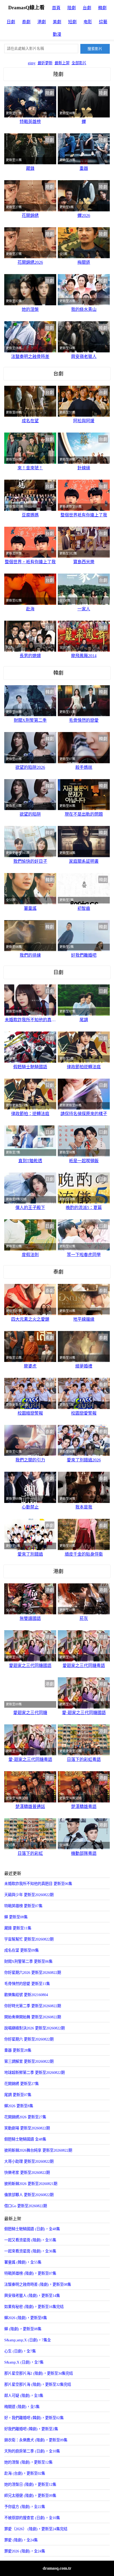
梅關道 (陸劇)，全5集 (22, 2407)
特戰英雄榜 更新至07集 (23, 1906)
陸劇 (72, 8)
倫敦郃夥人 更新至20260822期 (29, 2195)
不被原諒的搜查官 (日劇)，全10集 (32, 2518)
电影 (88, 22)
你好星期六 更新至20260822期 (29, 2039)
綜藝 (103, 22)
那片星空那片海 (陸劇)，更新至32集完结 (38, 2384)
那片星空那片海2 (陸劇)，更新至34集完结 (39, 2373)
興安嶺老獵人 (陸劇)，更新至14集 (32, 2296)
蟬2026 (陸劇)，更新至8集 (26, 2318)
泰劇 (26, 22)
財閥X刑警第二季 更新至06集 (28, 1961)
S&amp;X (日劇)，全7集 (24, 2362)
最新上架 (62, 63)
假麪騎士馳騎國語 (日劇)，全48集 (32, 2229)
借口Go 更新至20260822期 (26, 2206)
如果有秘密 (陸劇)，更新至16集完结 (34, 2307)
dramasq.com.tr (57, 2568)
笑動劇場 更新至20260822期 (27, 2128)
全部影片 (79, 63)
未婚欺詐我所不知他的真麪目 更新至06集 (38, 1884)
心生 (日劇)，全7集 (20, 2351)
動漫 (57, 34)
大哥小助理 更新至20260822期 (29, 2161)
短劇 (72, 22)
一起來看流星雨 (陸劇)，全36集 (30, 2251)
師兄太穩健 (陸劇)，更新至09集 (30, 2496)
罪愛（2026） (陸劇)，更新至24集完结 (36, 2529)
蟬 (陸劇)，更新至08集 (23, 2329)
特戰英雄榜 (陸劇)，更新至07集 (30, 2273)
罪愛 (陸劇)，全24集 (21, 2540)
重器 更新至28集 (18, 2050)
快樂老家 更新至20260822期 (27, 2173)
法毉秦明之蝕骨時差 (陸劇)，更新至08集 (38, 2284)
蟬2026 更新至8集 (19, 2106)
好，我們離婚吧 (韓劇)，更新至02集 (34, 2418)
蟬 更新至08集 (16, 1917)
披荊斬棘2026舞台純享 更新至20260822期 (38, 2150)
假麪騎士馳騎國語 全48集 (25, 2139)
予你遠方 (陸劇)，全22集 (25, 2507)
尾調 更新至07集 (18, 2095)
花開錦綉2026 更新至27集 (25, 2117)
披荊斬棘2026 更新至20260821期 (31, 2184)
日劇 (11, 22)
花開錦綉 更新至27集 (21, 2084)
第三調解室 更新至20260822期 (29, 2061)
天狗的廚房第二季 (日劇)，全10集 (32, 2451)
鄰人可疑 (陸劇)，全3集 (24, 2396)
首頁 (56, 8)
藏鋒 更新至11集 (18, 1928)
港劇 (42, 22)
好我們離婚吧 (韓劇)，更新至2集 (31, 2429)
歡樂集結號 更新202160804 (26, 1995)
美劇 (57, 22)
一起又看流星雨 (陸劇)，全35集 (30, 2240)
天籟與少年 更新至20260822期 (29, 1895)
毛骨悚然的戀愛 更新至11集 (27, 1984)
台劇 (87, 8)
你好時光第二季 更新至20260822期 (33, 2006)
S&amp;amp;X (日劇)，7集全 (28, 2340)
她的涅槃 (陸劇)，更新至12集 (28, 2462)
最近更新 (45, 63)
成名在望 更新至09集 (21, 1950)
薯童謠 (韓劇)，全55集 (23, 2262)
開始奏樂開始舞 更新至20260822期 (33, 2017)
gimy (32, 63)
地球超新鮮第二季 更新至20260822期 (34, 2073)
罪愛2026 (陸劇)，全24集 (25, 2551)
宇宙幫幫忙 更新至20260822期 (29, 1939)
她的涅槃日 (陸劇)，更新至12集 (30, 2484)
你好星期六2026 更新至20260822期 (33, 1973)
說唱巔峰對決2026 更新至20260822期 (34, 2028)
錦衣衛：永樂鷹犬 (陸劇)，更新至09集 (36, 2440)
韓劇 (102, 8)
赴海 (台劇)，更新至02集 (25, 2473)
